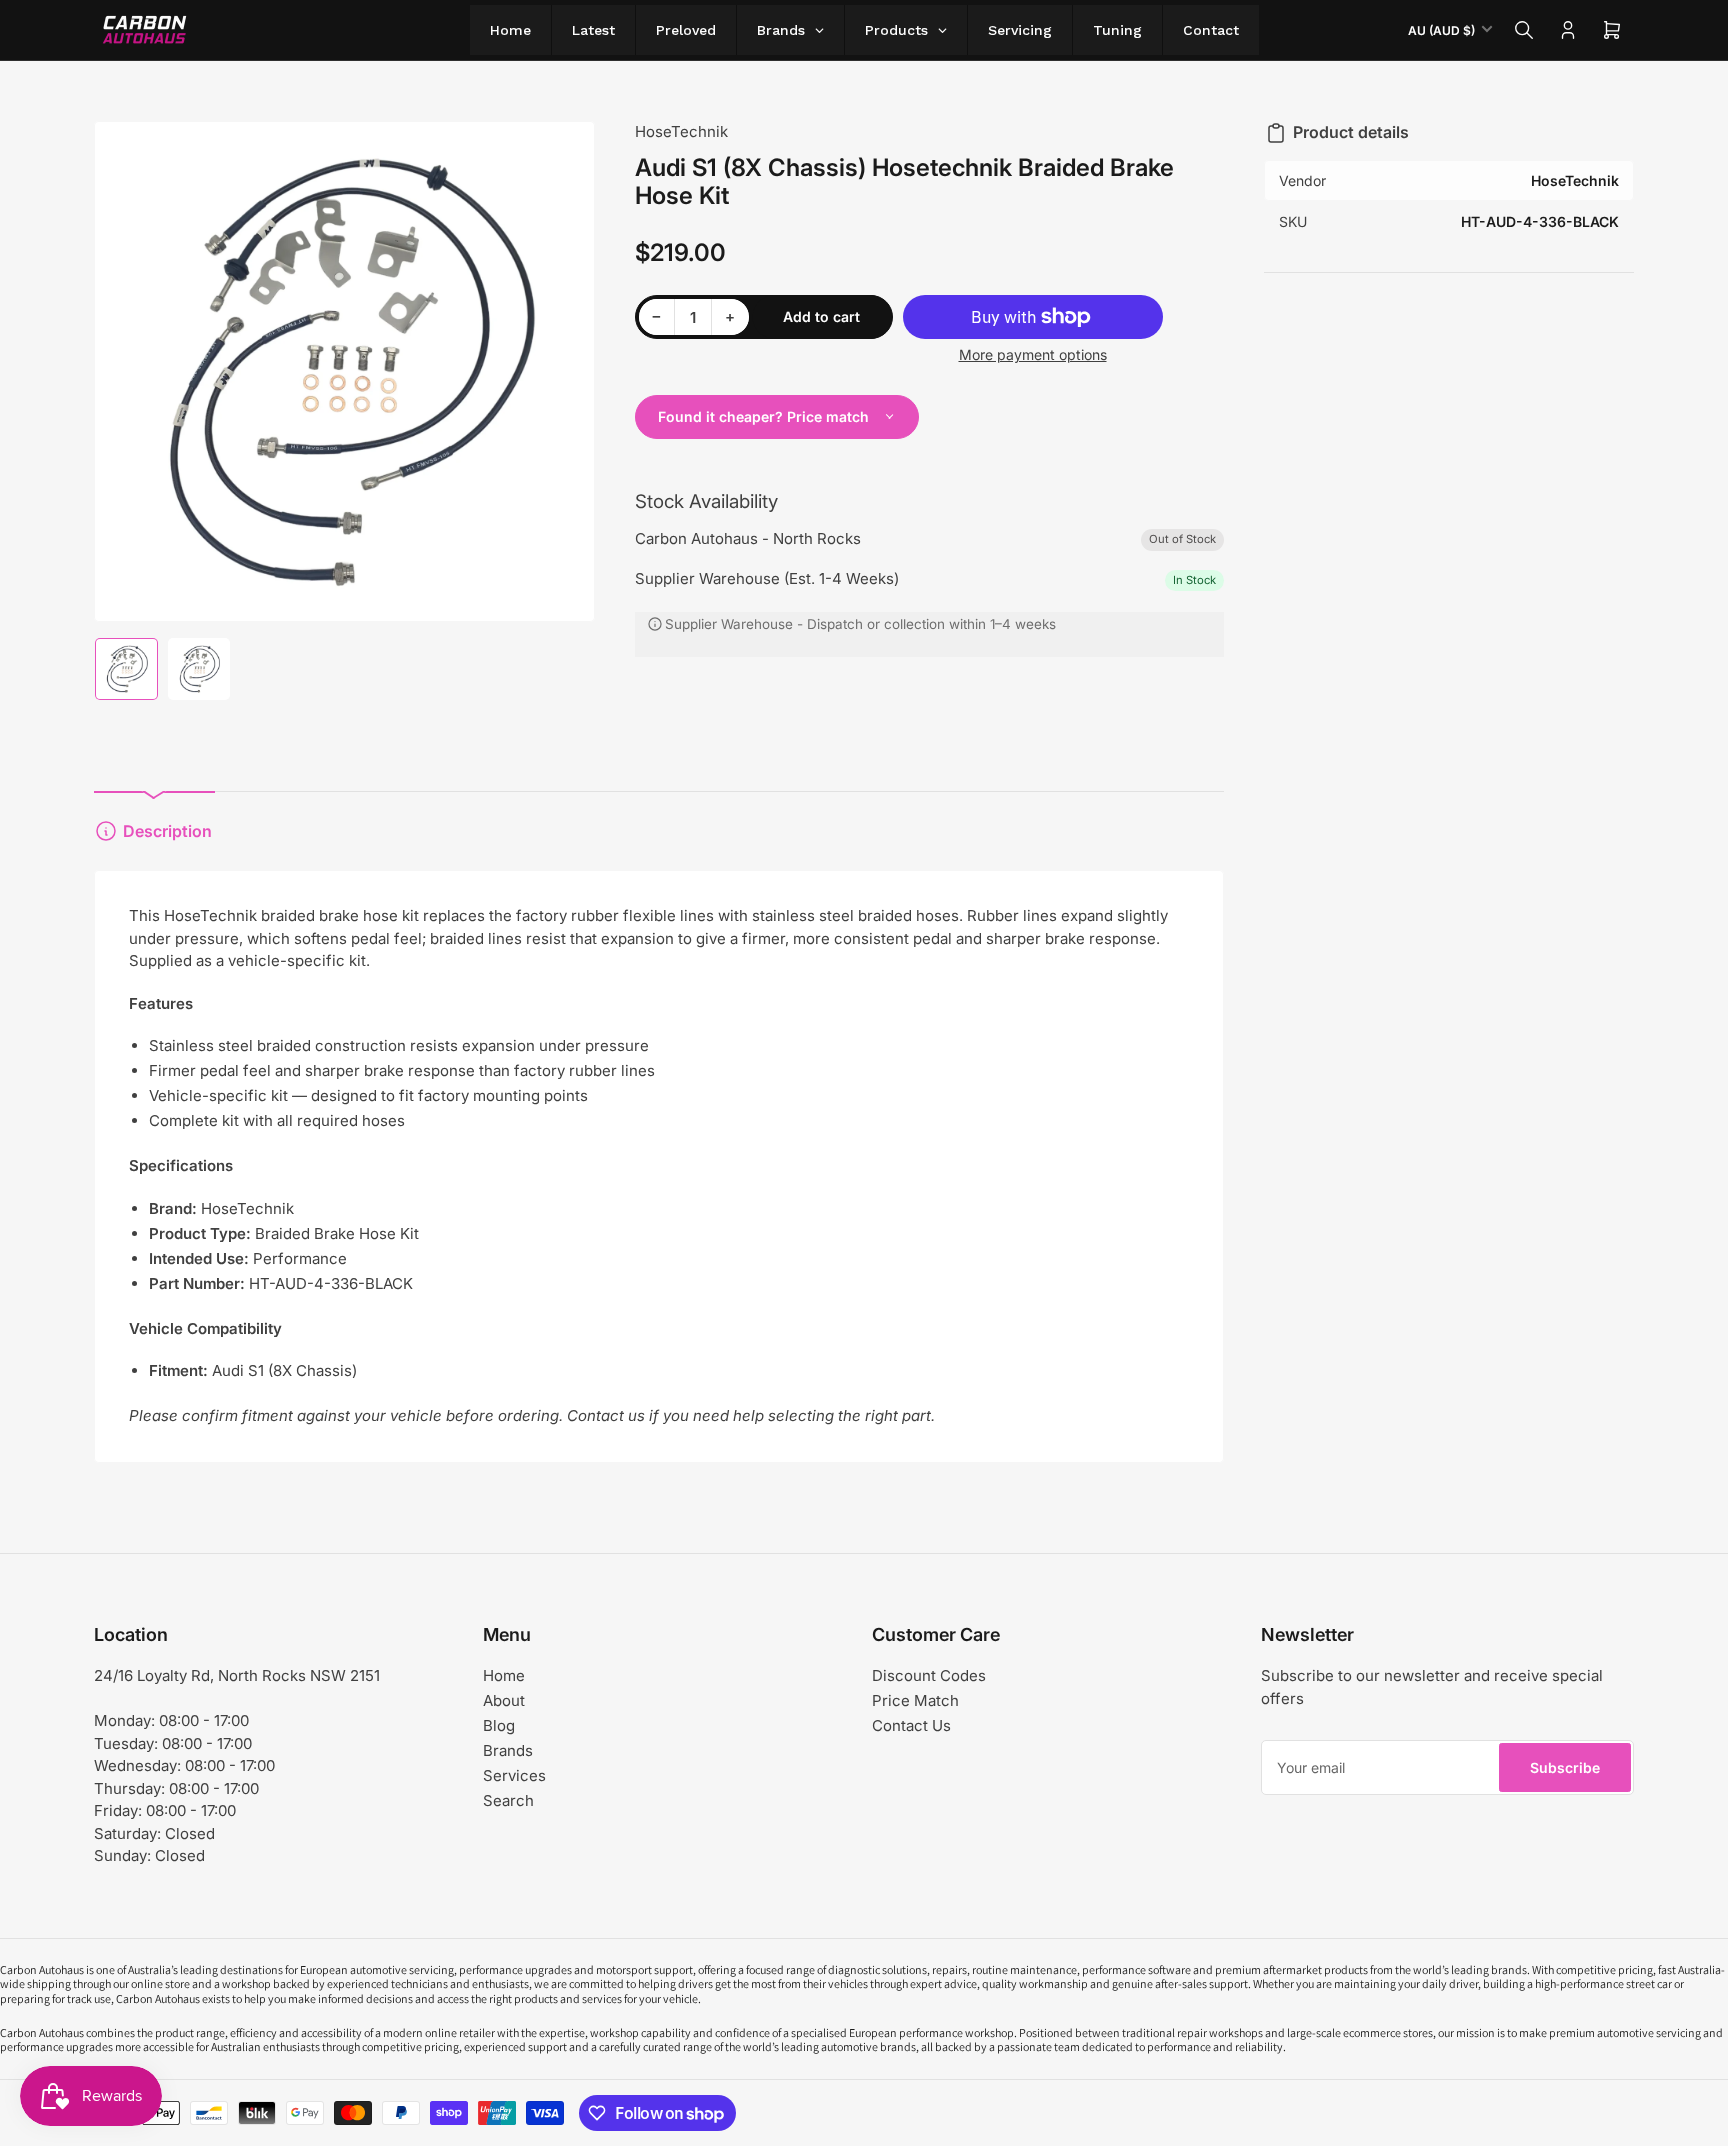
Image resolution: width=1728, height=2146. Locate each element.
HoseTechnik (681, 131)
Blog (499, 1725)
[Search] (1524, 30)
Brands (508, 1750)
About (504, 1700)
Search (508, 1800)
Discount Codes (929, 1675)
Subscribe (1565, 1767)
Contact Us (911, 1725)
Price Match (915, 1700)
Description (167, 831)
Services (514, 1775)
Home (504, 1675)
